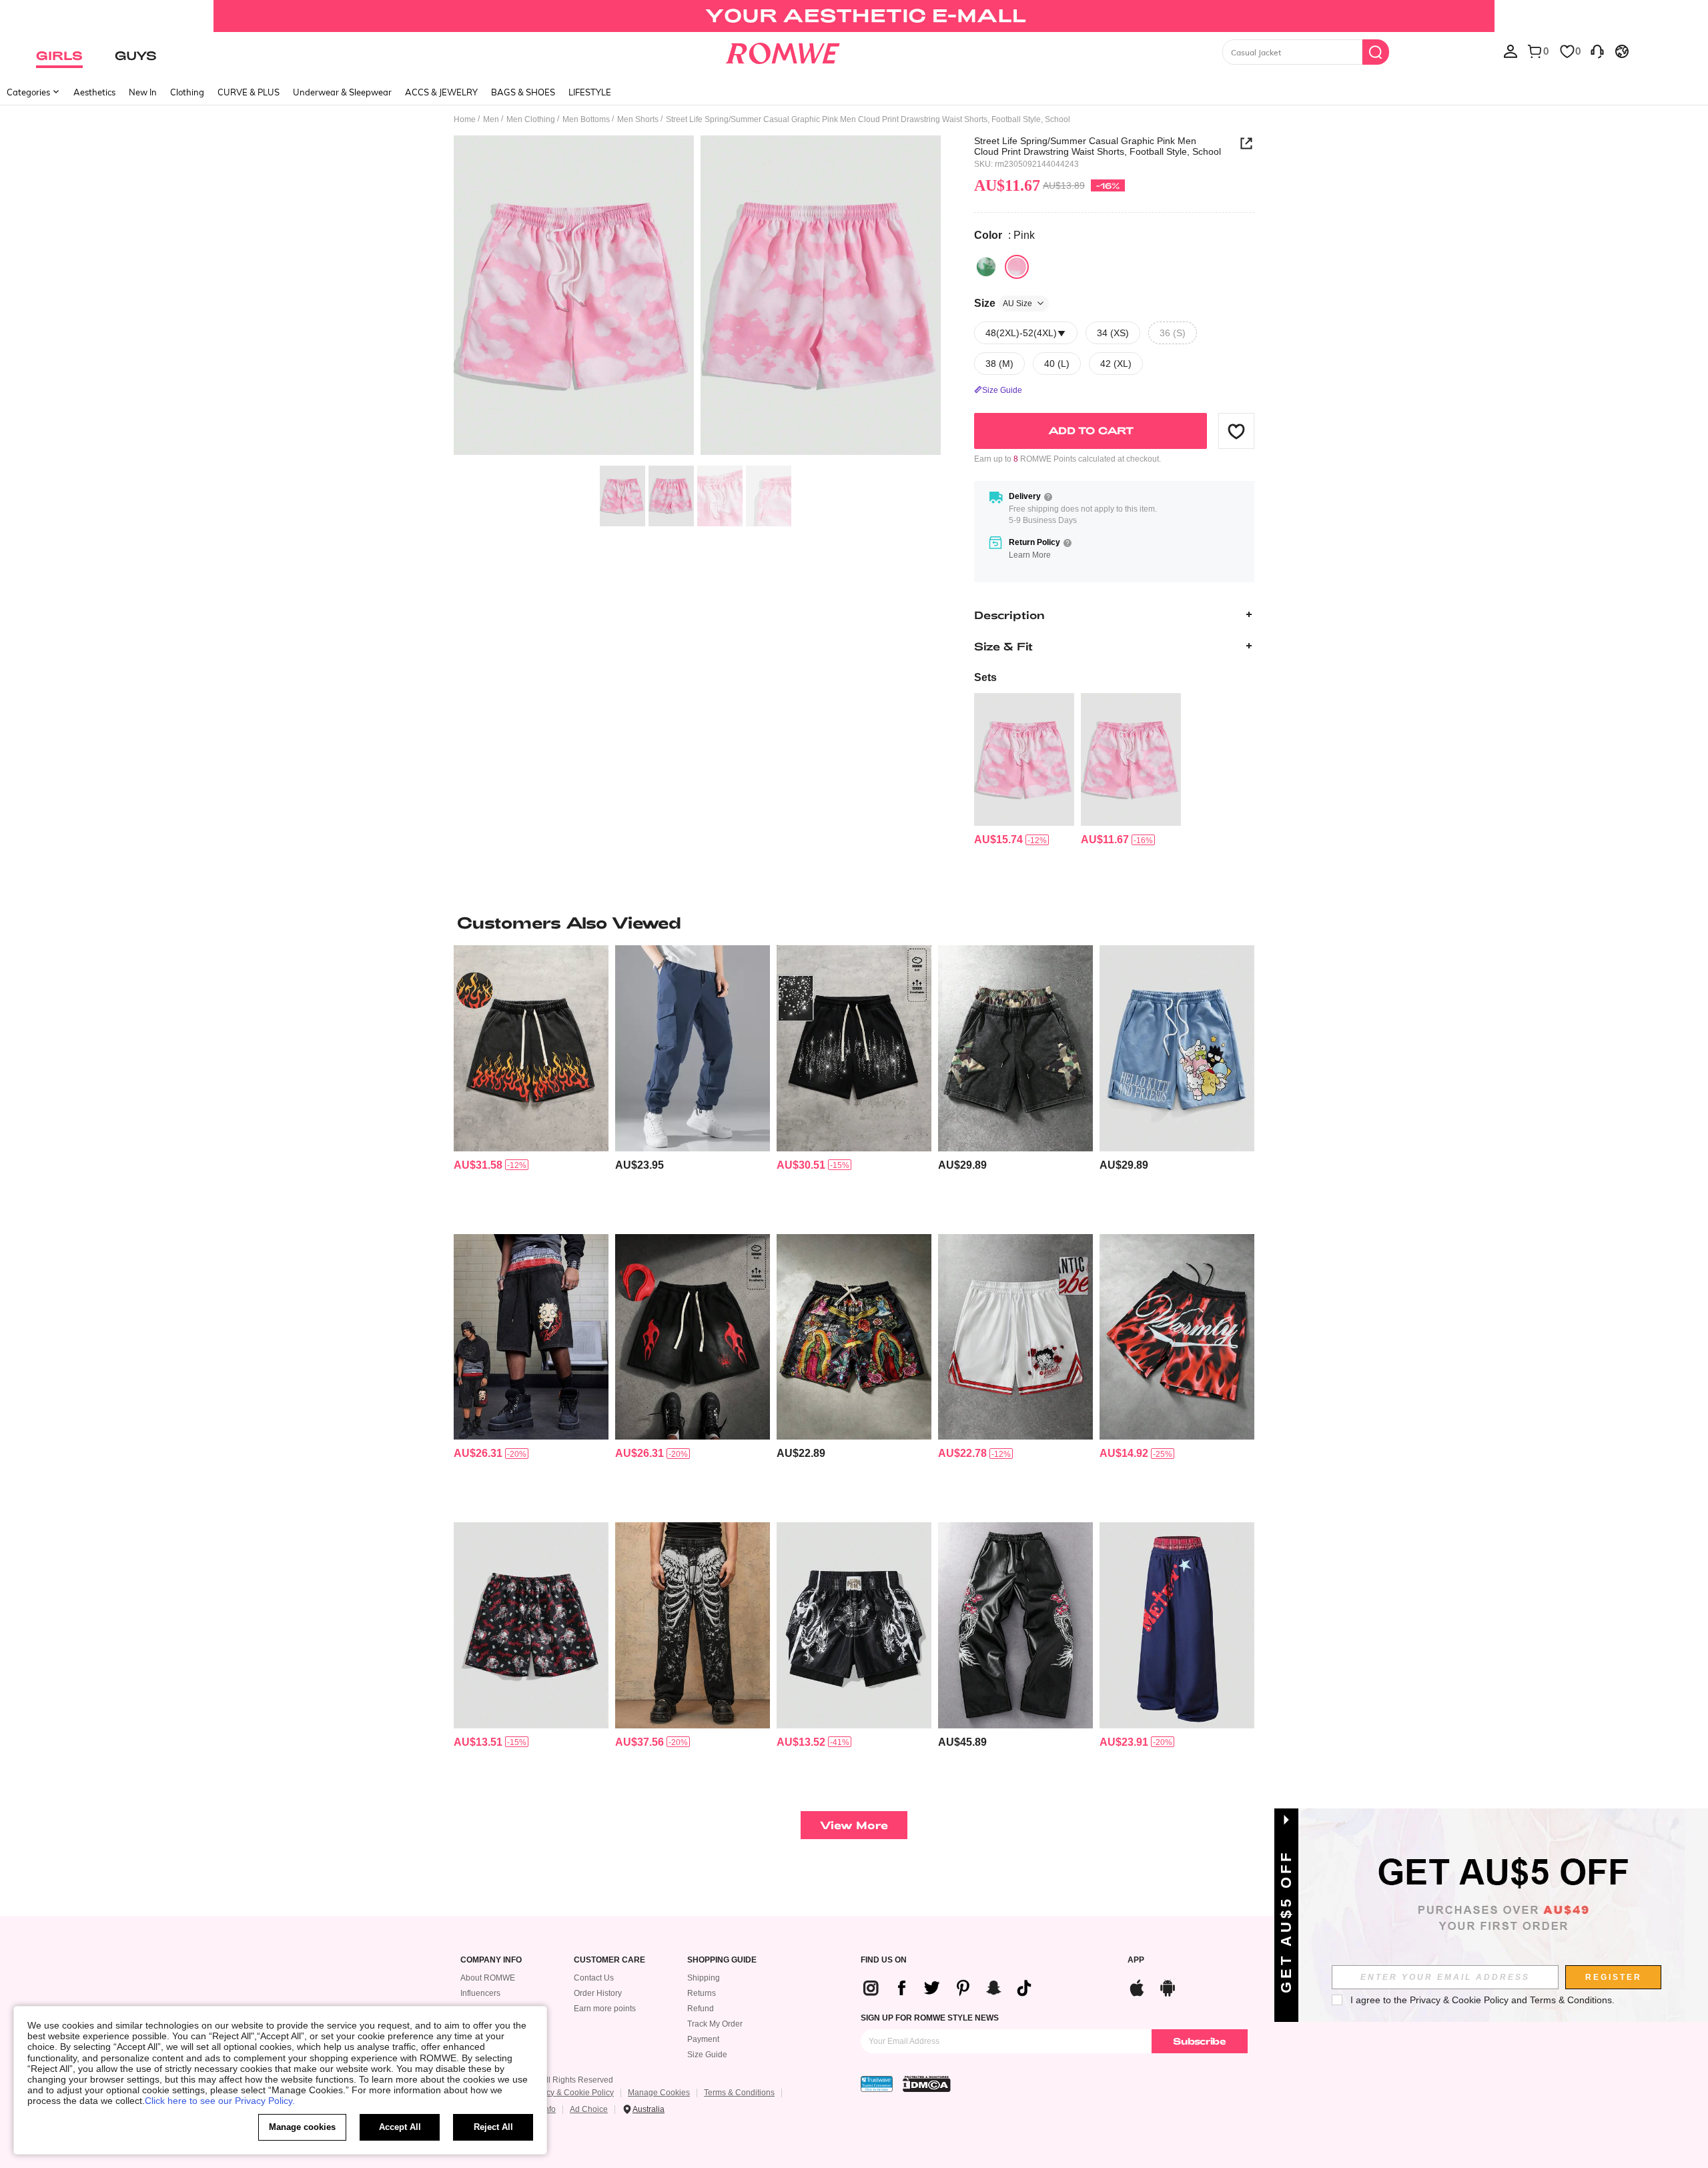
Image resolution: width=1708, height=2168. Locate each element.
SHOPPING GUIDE (722, 1960)
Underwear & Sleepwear (342, 92)
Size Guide (707, 2055)
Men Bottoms (586, 119)
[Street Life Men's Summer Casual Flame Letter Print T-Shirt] (1177, 1337)
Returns (702, 1993)
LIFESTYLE (590, 92)
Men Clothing (531, 119)
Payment (703, 2039)
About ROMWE (488, 1978)
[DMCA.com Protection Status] (927, 2084)
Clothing (187, 92)
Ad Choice (589, 2109)
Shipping (704, 1978)
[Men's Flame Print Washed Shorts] (531, 1048)
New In (143, 92)
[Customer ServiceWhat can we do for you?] (1597, 51)
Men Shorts (638, 119)
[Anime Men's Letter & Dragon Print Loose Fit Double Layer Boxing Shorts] (854, 1625)
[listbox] (1511, 51)
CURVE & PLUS (249, 92)
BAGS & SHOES (523, 92)
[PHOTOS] (697, 297)
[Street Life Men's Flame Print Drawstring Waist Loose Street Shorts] (693, 1337)
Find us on (884, 1960)
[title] (854, 923)
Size (1003, 303)
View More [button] (854, 1825)
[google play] (1168, 1986)
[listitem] (1024, 770)
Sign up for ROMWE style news (930, 2018)
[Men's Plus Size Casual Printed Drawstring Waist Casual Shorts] (1024, 760)
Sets (985, 677)
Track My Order (715, 2024)
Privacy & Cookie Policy (571, 2093)
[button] (1236, 431)
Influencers (480, 1993)
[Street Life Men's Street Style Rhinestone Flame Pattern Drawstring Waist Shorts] (854, 1048)
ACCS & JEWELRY (441, 92)
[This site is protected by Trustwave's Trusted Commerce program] (877, 2084)
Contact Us (594, 1978)
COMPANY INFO (491, 1960)
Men (491, 119)
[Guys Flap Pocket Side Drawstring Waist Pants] (693, 1048)
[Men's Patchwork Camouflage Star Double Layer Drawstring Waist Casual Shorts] (1015, 1048)
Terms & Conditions (739, 2093)
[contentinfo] (998, 840)
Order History (598, 1993)
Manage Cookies (659, 2093)
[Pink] (1017, 267)
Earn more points (605, 2009)
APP (1136, 1960)
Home (465, 119)
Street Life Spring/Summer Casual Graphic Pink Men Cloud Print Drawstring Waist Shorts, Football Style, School (1098, 146)
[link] (854, 16)
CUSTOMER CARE (609, 1960)
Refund (701, 2009)
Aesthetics (94, 92)
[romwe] (782, 51)
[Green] (986, 267)
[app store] (1137, 1986)
